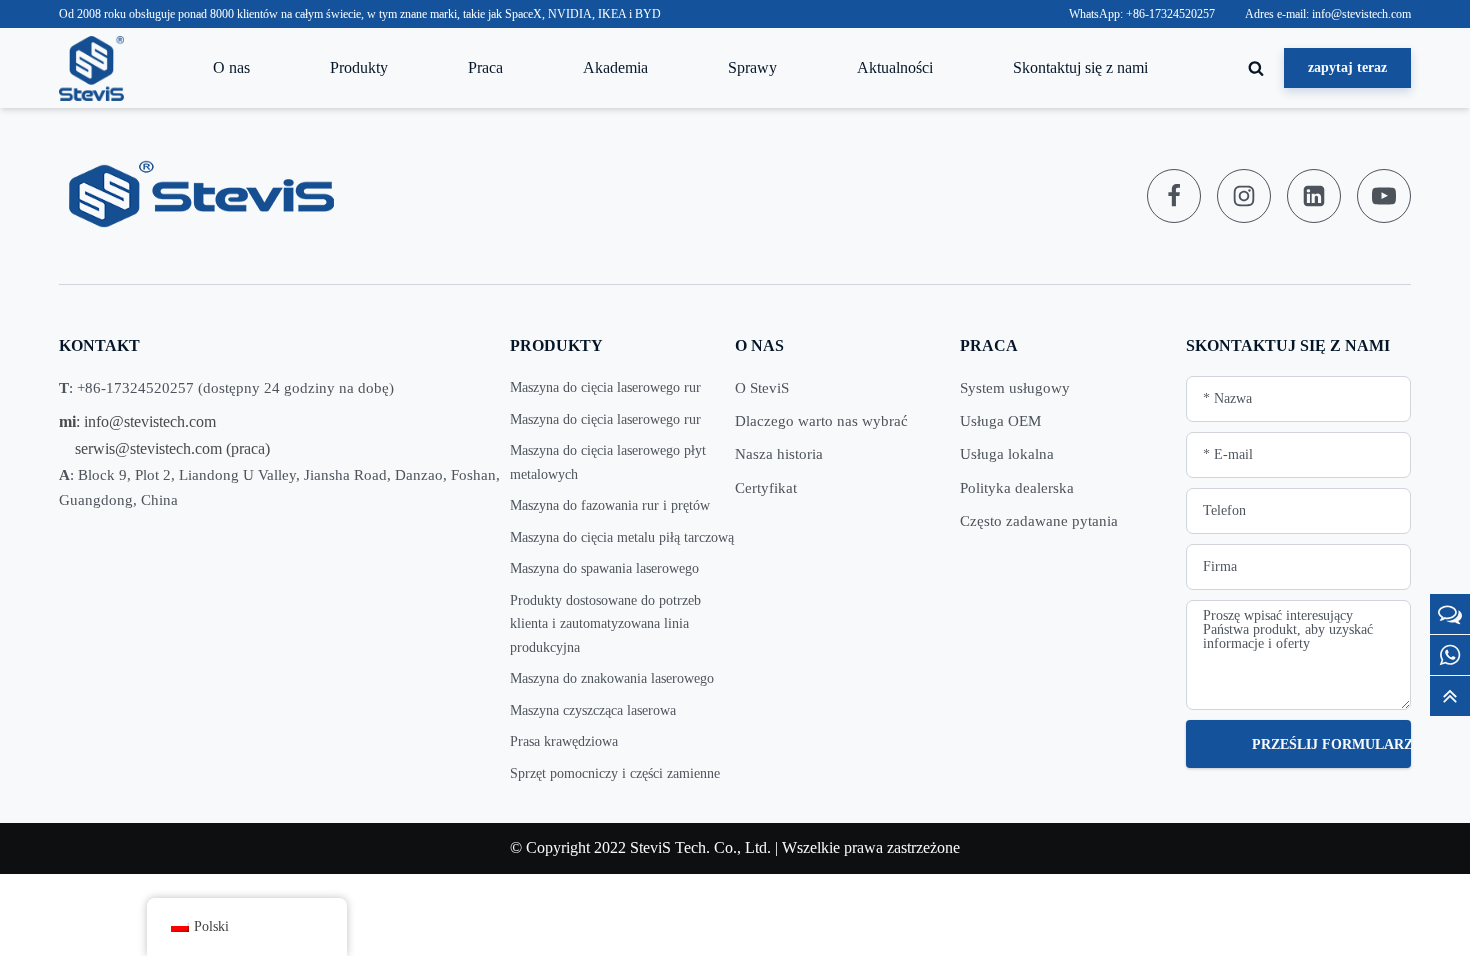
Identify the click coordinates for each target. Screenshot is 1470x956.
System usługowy (1015, 388)
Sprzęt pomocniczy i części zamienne (615, 773)
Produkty (359, 67)
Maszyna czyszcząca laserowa (593, 710)
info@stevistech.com (150, 421)
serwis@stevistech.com (148, 448)
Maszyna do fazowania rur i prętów (610, 505)
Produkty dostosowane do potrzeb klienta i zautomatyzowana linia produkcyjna (605, 624)
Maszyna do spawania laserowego (604, 568)
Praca (485, 67)
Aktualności (895, 67)
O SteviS (762, 388)
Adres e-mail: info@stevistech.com (1328, 14)
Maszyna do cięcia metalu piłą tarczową (622, 537)
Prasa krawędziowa (564, 741)
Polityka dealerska (1017, 488)
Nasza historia (779, 454)
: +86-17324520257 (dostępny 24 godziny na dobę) (226, 388)
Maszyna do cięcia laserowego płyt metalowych (608, 462)
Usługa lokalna (1007, 454)
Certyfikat (766, 488)
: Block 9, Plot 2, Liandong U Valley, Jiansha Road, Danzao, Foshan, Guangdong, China (279, 487)
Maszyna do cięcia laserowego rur (605, 387)
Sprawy (752, 67)
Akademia (615, 67)
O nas (231, 67)
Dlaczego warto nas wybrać (821, 421)
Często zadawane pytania (1039, 521)
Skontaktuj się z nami (1080, 67)
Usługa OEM (1000, 421)
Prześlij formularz (1331, 744)
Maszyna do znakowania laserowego (612, 678)
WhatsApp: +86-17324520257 (1142, 14)
